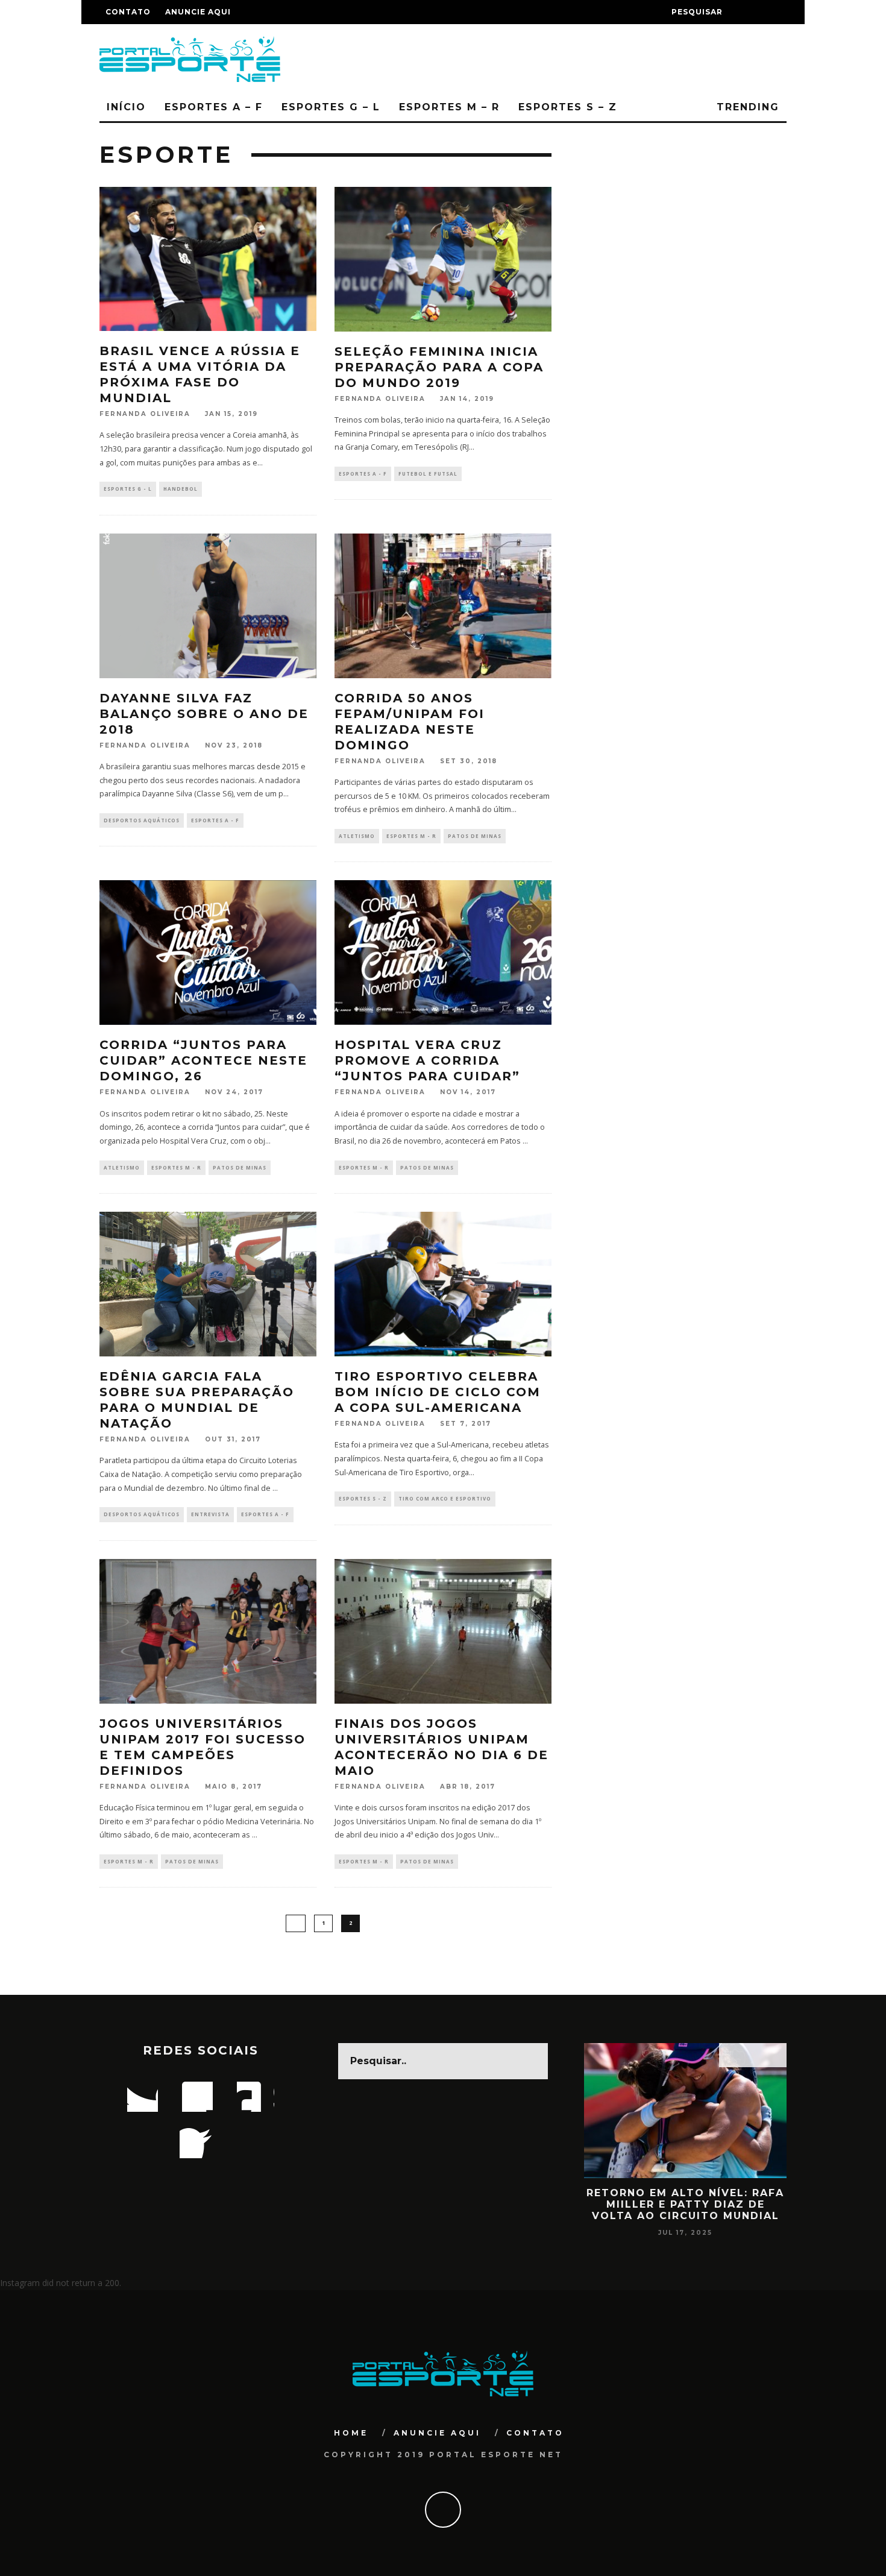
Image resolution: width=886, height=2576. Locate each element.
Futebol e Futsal (428, 474)
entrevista (210, 1514)
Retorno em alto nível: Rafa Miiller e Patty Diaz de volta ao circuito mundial (685, 2204)
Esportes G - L (128, 489)
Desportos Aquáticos (142, 820)
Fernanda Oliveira (145, 414)
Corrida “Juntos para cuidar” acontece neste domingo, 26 (203, 1060)
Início (126, 107)
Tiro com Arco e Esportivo (445, 1498)
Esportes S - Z (363, 1498)
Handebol (181, 489)
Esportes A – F (214, 107)
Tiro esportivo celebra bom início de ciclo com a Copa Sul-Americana (438, 1392)
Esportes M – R (449, 107)
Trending (746, 107)
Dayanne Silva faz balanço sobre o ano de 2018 (204, 714)
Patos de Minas (475, 836)
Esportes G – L (331, 107)
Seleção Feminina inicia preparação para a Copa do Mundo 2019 (439, 367)
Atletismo (357, 836)
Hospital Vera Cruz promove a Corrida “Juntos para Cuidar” (427, 1060)
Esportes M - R (411, 836)
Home (351, 2433)
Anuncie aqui (198, 12)
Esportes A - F (363, 474)
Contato (128, 12)
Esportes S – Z (568, 107)
